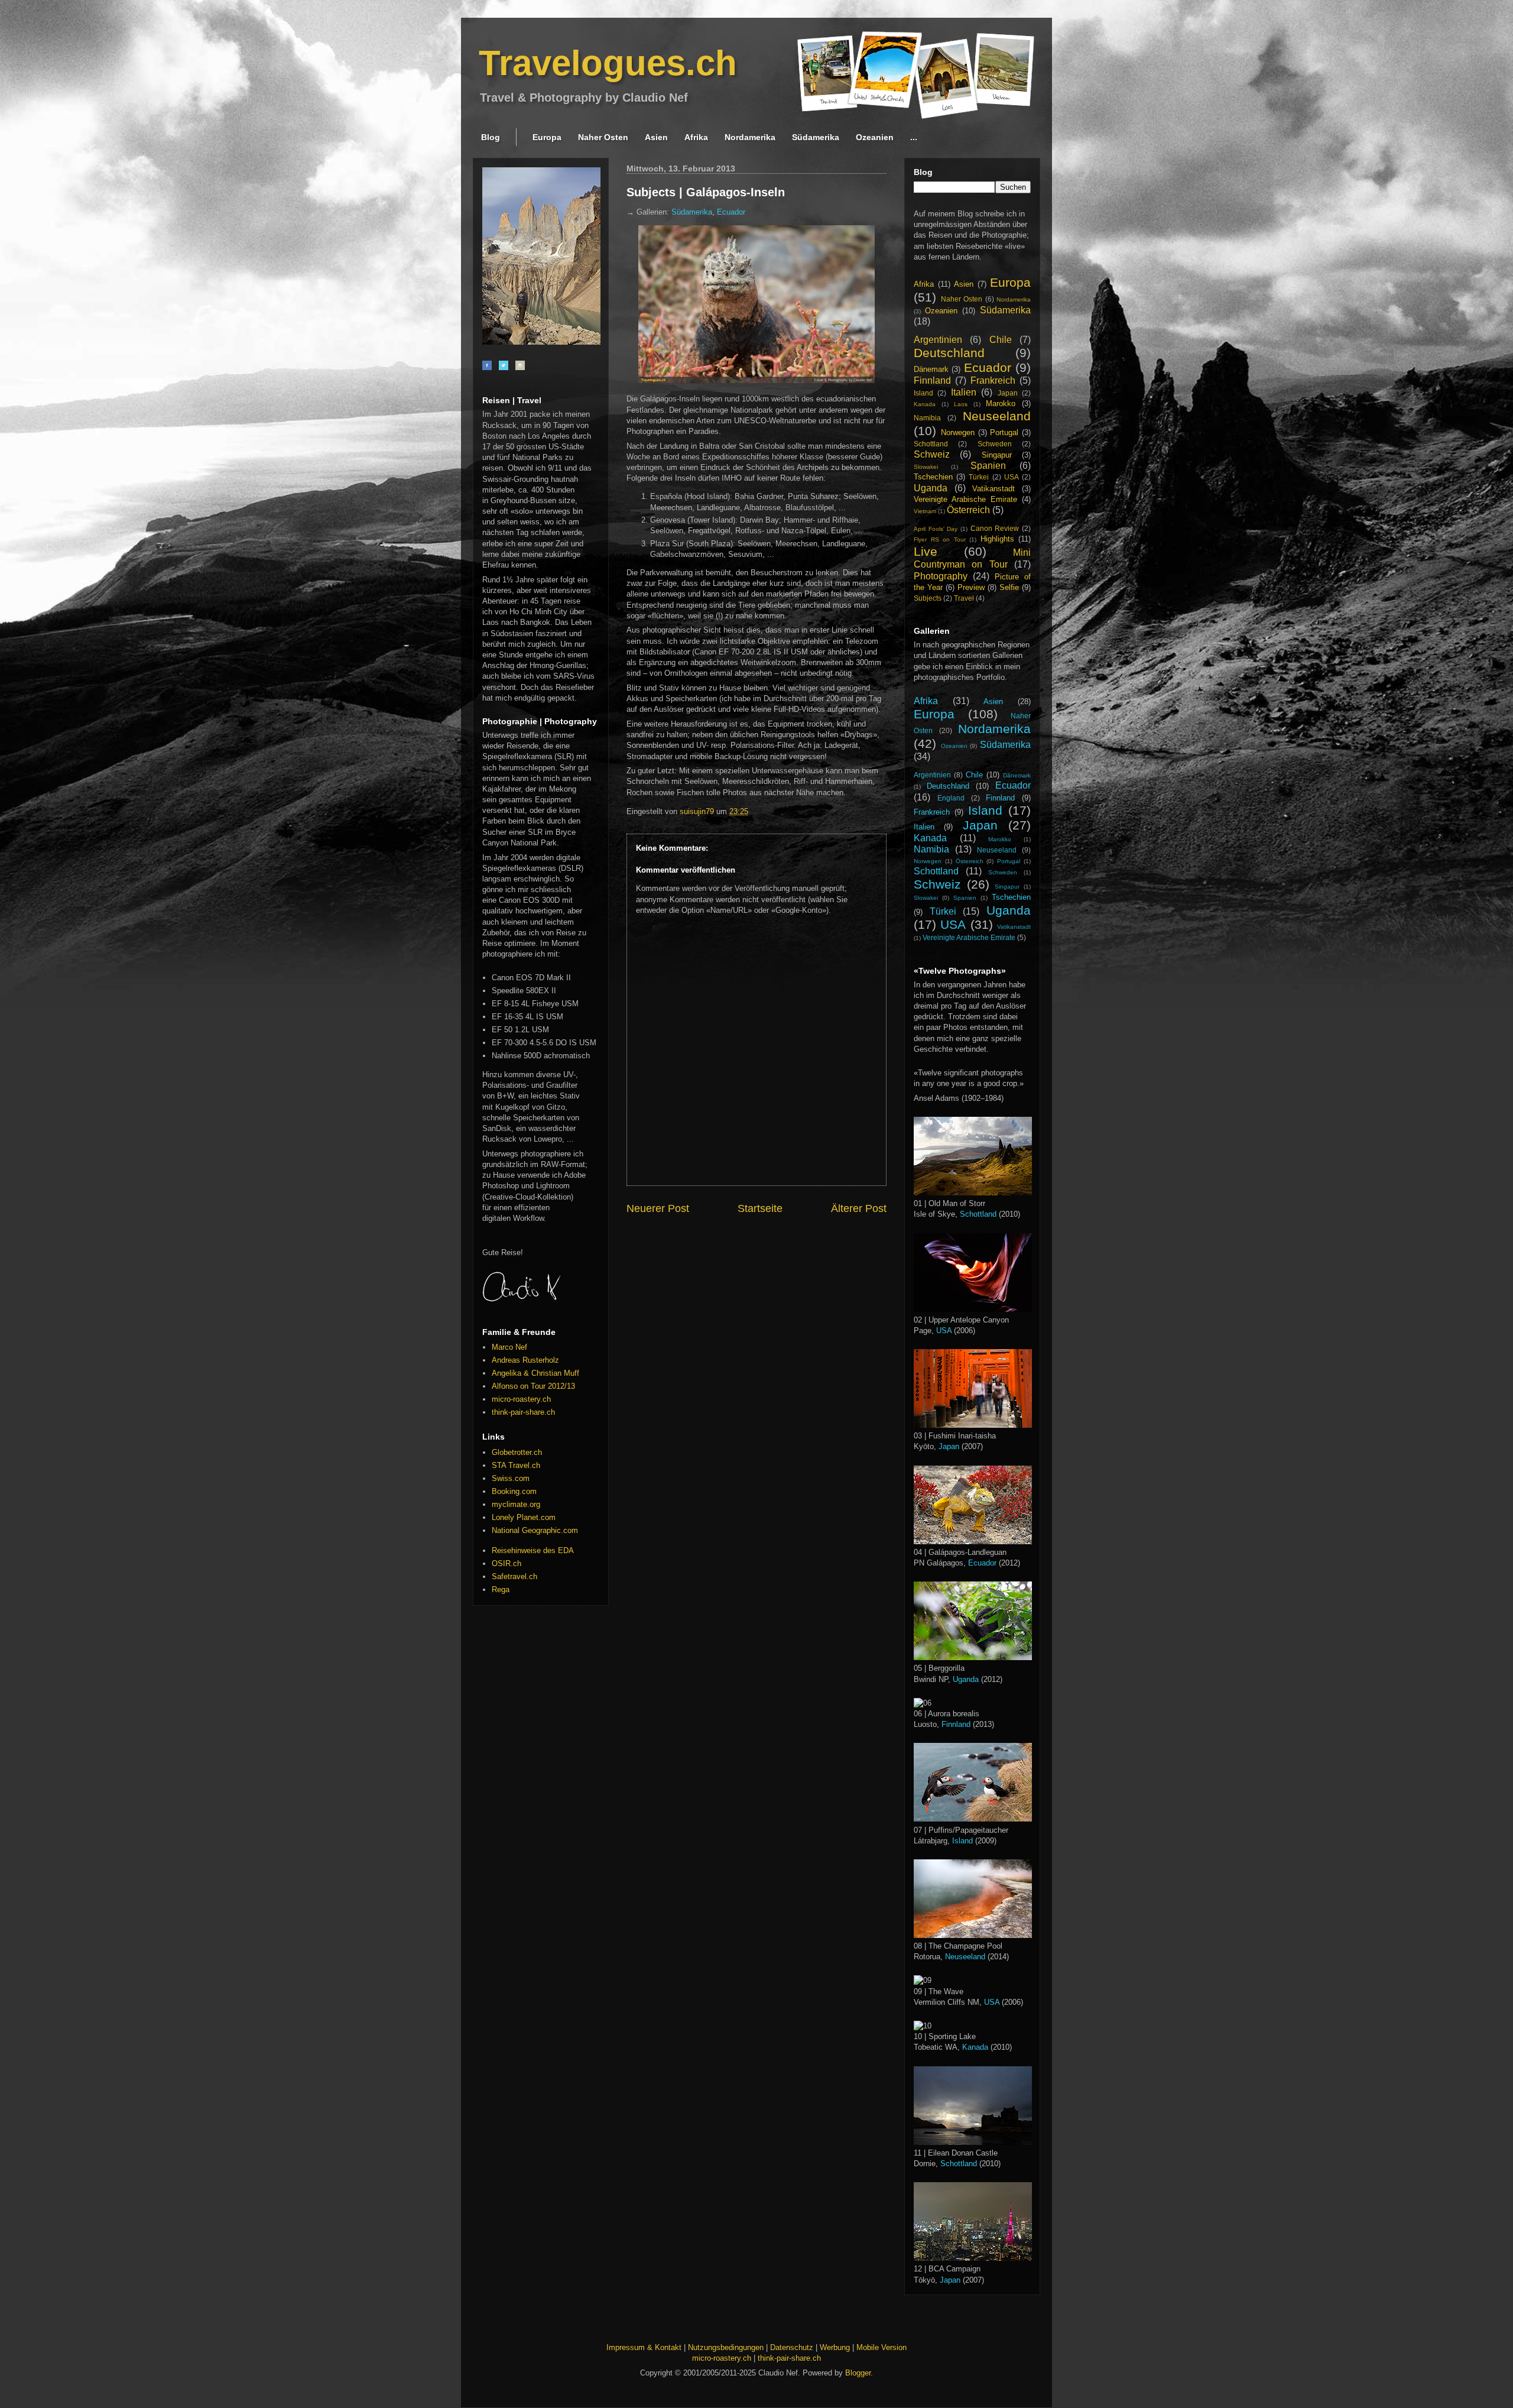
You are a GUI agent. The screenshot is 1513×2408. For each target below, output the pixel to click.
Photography (941, 576)
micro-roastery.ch (521, 1399)
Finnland (932, 380)
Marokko (1001, 404)
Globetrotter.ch (517, 1452)
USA (1012, 477)
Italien (964, 392)
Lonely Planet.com (524, 1517)
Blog (491, 137)
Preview (971, 587)
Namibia (927, 418)
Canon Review (995, 528)
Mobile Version (881, 2347)
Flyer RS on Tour (940, 539)
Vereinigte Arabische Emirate (965, 499)
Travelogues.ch (608, 63)
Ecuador (731, 212)
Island (923, 393)
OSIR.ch (507, 1563)
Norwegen (958, 432)
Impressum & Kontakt (644, 2347)
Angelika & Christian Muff (535, 1373)
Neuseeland (997, 416)
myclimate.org (516, 1504)
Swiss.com (511, 1478)
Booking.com (514, 1491)
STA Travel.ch (516, 1465)
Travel (964, 598)
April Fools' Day (936, 529)
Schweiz (932, 454)
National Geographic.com (535, 1530)
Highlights (997, 539)
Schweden (995, 444)
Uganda (931, 488)
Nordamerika (750, 137)
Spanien (988, 466)
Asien (656, 137)
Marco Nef (509, 1347)
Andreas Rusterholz (525, 1360)
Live (926, 551)
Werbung (835, 2347)
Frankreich (993, 380)
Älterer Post (859, 1208)
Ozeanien (875, 137)
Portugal (1004, 432)
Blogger (858, 2373)
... (914, 137)
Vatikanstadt (993, 489)
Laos (961, 404)
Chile (1001, 340)
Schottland (931, 444)
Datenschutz (792, 2347)
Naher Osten (603, 137)
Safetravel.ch (514, 1576)
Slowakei (926, 467)
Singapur (997, 455)
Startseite (760, 1208)
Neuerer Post (658, 1208)
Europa (547, 137)
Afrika (696, 137)
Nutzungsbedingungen (726, 2347)
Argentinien (938, 340)
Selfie (1009, 587)
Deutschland (949, 353)
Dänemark (931, 369)
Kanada (925, 404)
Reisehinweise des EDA (533, 1550)
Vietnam (925, 511)
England (951, 798)
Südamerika (816, 137)
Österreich (968, 510)
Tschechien (933, 477)
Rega (501, 1589)
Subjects (928, 598)
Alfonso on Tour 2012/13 (533, 1386)
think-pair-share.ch (523, 1412)
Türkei (979, 477)
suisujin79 (698, 811)
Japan (1008, 393)
